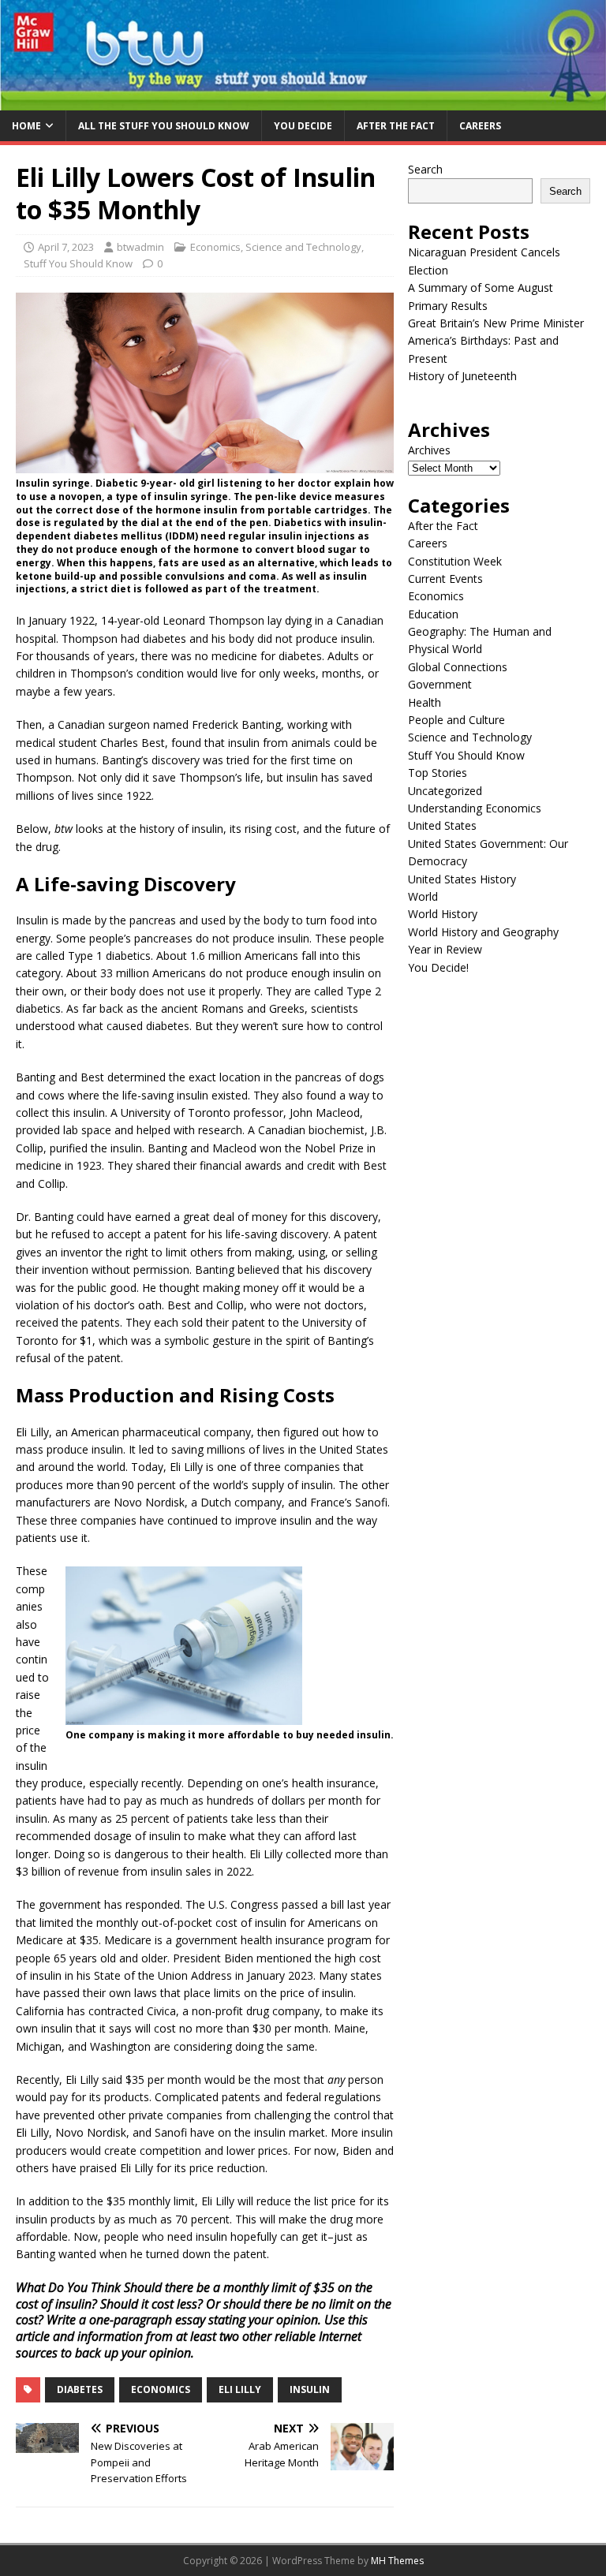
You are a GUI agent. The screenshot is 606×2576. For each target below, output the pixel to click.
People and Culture (456, 720)
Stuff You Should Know (78, 263)
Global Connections (458, 667)
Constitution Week (455, 561)
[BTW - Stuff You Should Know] (303, 101)
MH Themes (397, 2561)
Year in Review (445, 949)
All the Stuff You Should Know (164, 126)
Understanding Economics (475, 808)
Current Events (445, 579)
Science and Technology (303, 247)
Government (440, 684)
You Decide (303, 126)
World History (443, 914)
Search (425, 169)
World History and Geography (483, 932)
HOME (26, 126)
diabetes (80, 2389)
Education (433, 614)
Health (425, 702)
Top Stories (438, 773)
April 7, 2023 (66, 247)
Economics (215, 247)
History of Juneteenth (462, 376)
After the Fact (396, 126)
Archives (429, 450)
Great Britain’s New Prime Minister (496, 323)
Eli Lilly (240, 2389)
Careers (480, 126)
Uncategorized (445, 791)
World (423, 896)
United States (442, 825)
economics (161, 2389)
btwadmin (140, 247)
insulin (310, 2389)
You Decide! (438, 967)
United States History (462, 879)
